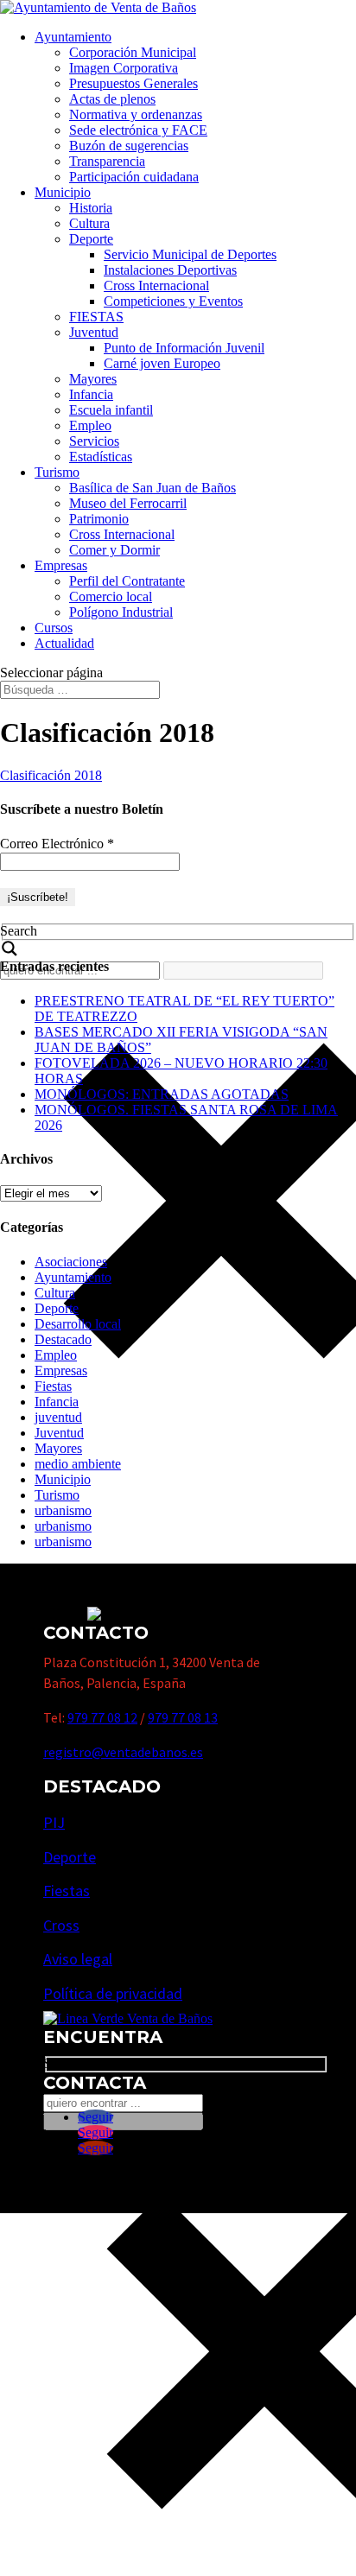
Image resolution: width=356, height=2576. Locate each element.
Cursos (54, 628)
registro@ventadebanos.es (123, 1752)
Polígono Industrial (121, 612)
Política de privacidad (113, 1993)
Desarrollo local (78, 1324)
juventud (58, 1417)
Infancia (91, 394)
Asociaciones (71, 1262)
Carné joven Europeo (162, 363)
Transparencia (107, 161)
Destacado (63, 1339)
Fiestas (53, 1386)
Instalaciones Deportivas (170, 270)
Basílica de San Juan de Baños (153, 488)
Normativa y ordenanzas (136, 114)
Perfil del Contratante (127, 581)
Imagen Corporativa (124, 68)
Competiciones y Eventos (173, 301)
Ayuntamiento (73, 37)
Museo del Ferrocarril (128, 503)
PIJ (54, 1822)
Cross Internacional (156, 286)
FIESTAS (96, 317)
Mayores (93, 379)
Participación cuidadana (134, 177)
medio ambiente (78, 1464)
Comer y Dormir (114, 550)
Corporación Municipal (133, 52)
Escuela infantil (111, 410)
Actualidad (64, 643)
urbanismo (63, 1510)
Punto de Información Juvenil (184, 348)
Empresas (61, 565)
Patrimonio (99, 519)
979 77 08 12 (102, 1717)
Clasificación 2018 (51, 775)
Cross (61, 1925)
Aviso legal (78, 1959)
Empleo (90, 425)
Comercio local (111, 596)
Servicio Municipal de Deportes (190, 254)
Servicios (94, 441)
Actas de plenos (112, 99)
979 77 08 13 (183, 1717)
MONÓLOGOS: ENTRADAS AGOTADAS (162, 1094)
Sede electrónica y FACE (138, 130)
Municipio (63, 192)
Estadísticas (101, 457)
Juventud (94, 332)
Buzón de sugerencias (129, 146)
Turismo (57, 472)
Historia (91, 208)
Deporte (91, 239)
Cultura (89, 223)
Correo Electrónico (57, 844)
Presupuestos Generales (133, 83)
